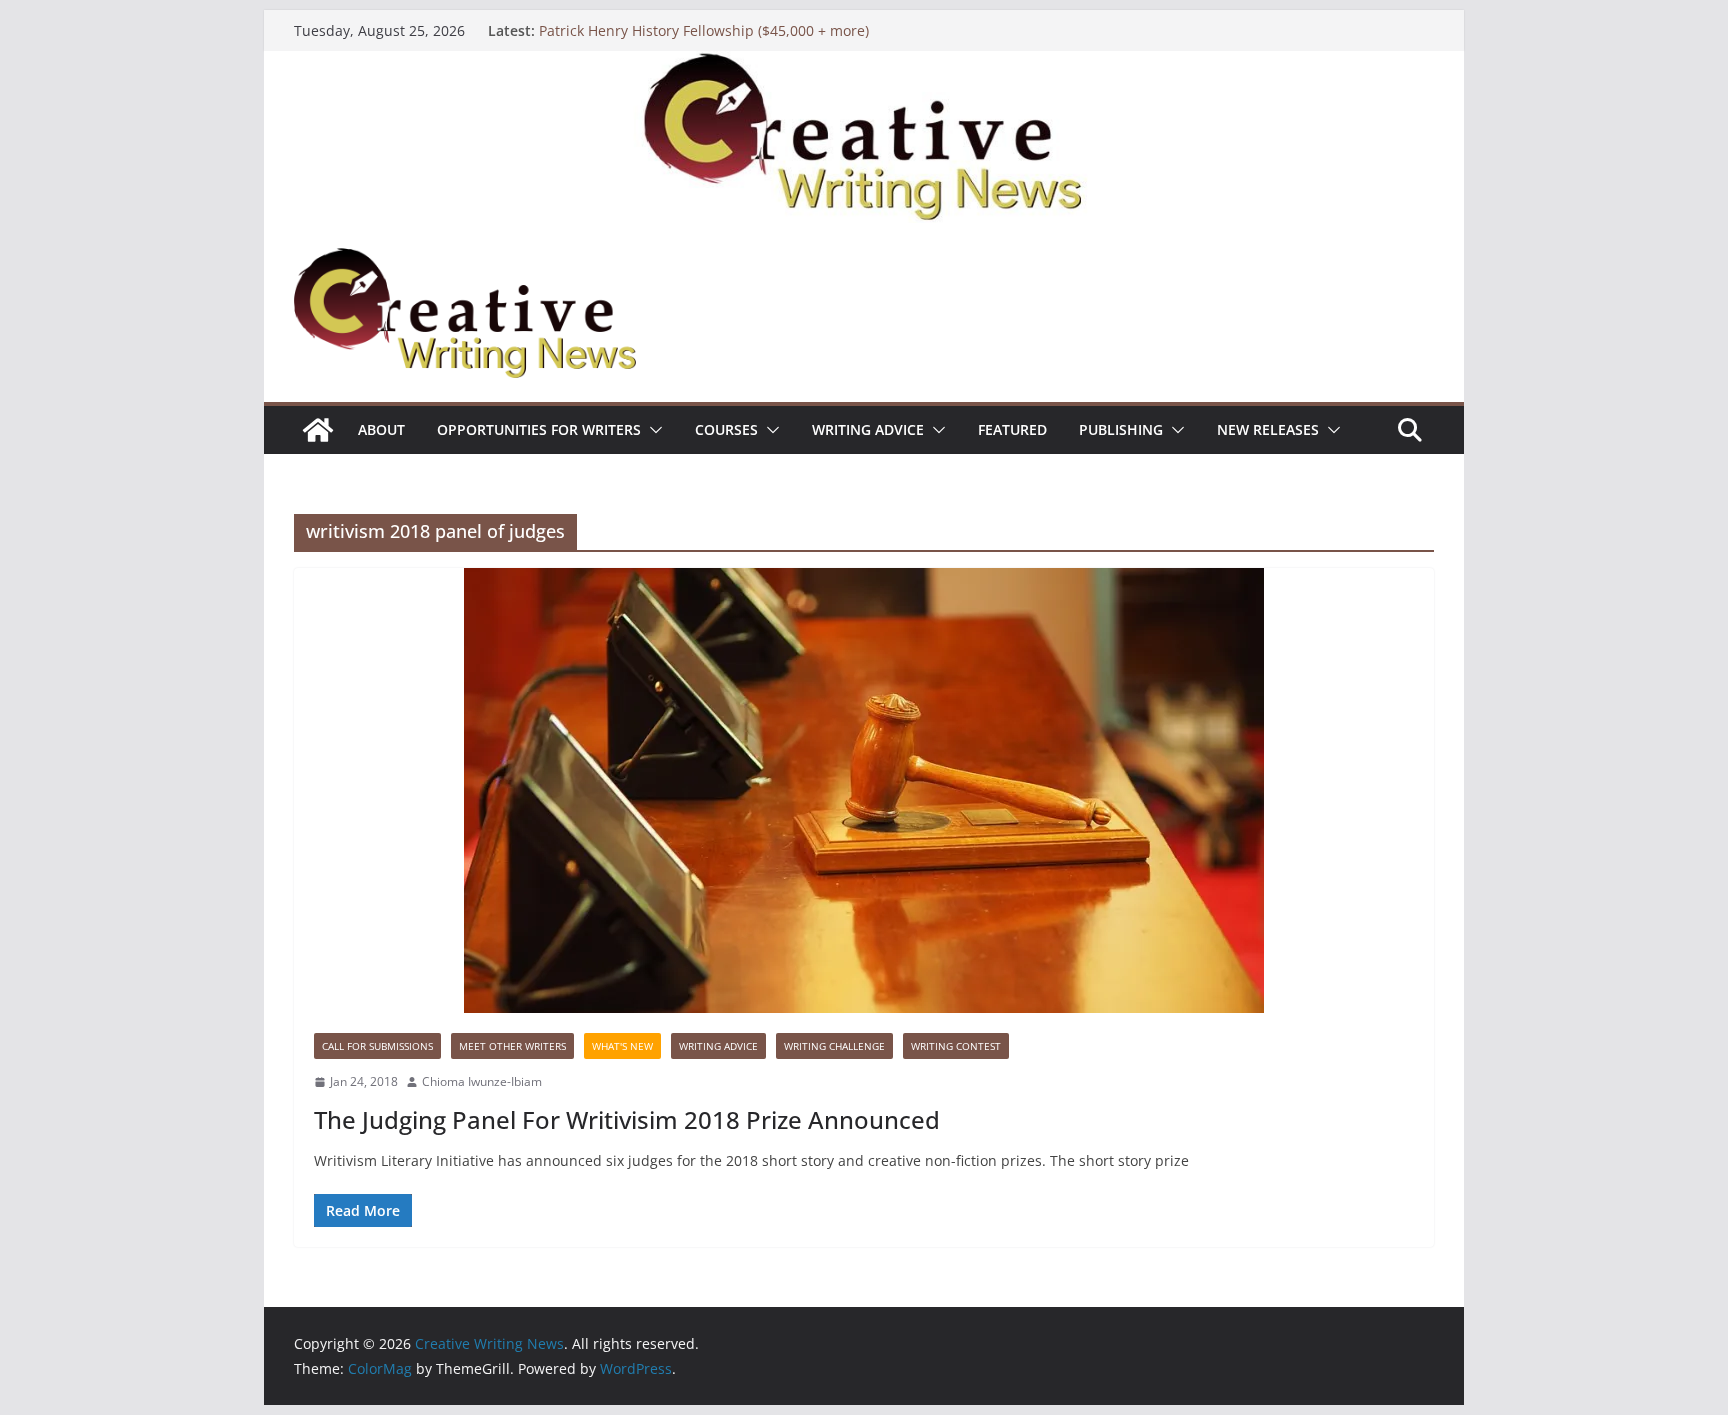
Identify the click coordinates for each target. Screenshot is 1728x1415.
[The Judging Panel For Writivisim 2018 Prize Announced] (864, 790)
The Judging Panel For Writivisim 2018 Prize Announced (627, 1119)
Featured (1012, 429)
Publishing (1121, 429)
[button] (652, 430)
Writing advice (868, 429)
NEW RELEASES (1268, 429)
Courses (726, 429)
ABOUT (381, 429)
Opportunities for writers (539, 429)
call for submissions (377, 1046)
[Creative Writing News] (864, 65)
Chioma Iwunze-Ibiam (482, 1081)
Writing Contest (956, 1046)
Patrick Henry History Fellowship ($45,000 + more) (704, 30)
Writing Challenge (834, 1046)
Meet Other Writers (512, 1046)
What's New (622, 1046)
